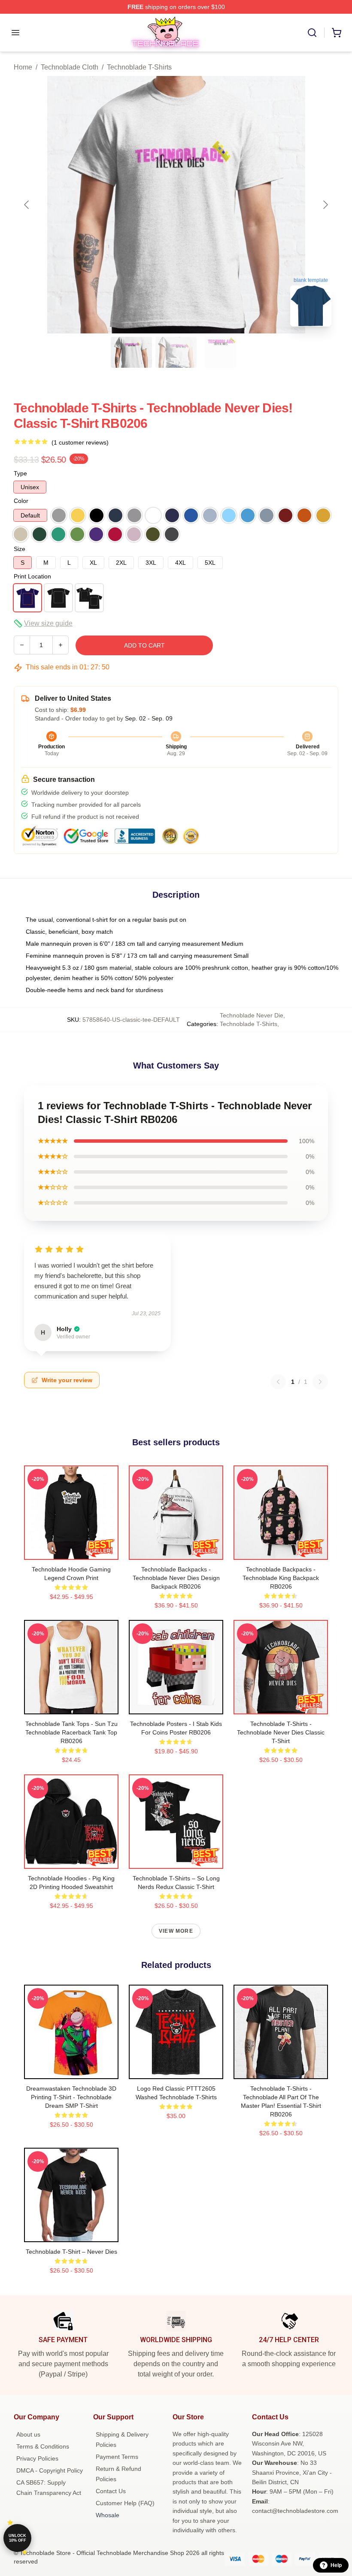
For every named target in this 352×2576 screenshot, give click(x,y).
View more (176, 1931)
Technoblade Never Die (252, 1015)
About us (28, 2434)
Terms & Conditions (43, 2446)
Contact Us (111, 2491)
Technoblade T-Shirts (139, 67)
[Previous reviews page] (278, 1382)
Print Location (32, 576)
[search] (312, 33)
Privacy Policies (37, 2458)
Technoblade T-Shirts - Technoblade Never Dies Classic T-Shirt (281, 1732)
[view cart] (337, 33)
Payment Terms (117, 2457)
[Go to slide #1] (131, 352)
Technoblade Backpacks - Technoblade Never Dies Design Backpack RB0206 (176, 1578)
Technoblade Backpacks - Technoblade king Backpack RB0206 (281, 1578)
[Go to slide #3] (221, 352)
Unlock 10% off (17, 2538)
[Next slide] (325, 205)
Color (21, 501)
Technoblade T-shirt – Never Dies (71, 2252)
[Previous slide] (27, 205)
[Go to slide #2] (176, 352)
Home (23, 67)
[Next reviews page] (320, 1382)
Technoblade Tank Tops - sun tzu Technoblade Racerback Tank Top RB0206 (71, 1732)
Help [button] (336, 2565)
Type (20, 473)
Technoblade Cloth (70, 67)
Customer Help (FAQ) (125, 2503)
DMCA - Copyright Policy (50, 2470)
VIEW (71, 1551)
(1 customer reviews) (80, 442)
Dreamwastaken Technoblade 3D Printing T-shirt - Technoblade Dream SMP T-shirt (71, 2097)
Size (20, 549)
